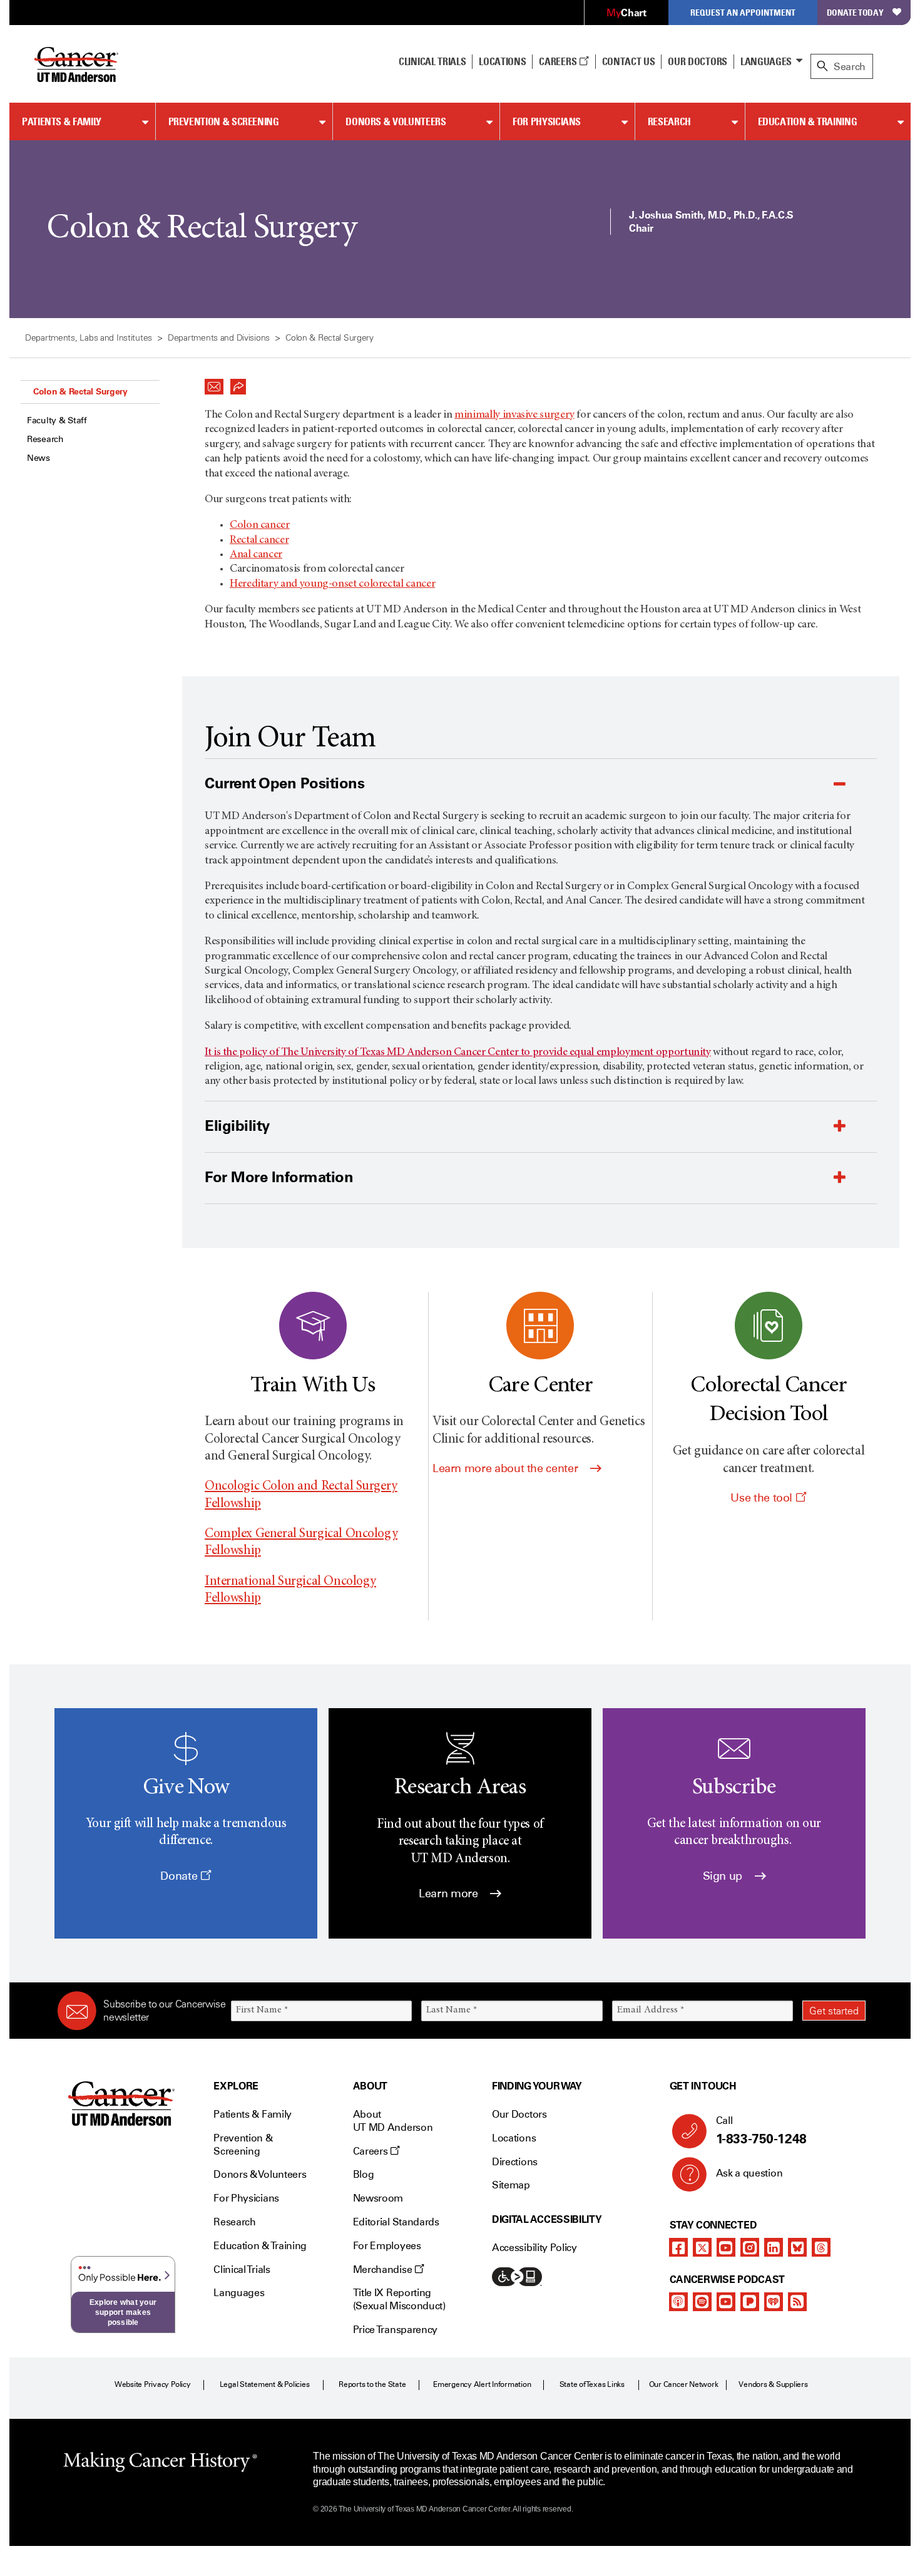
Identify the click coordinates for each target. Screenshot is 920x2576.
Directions (515, 2162)
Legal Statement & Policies (265, 2384)
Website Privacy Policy (153, 2384)
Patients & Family (62, 121)
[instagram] (750, 2247)
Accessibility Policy (534, 2248)
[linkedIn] (774, 2247)
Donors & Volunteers (396, 121)
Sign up (724, 1876)
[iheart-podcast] (774, 2302)
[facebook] (678, 2247)
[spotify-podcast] (702, 2302)
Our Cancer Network (684, 2384)
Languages (766, 61)
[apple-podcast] (678, 2302)
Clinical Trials (432, 61)
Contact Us (629, 61)
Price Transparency (395, 2330)
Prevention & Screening (224, 121)
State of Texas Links (592, 2384)
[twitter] (702, 2247)
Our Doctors (697, 61)
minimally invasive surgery (514, 415)
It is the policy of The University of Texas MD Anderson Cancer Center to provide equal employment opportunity (458, 1053)
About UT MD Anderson (393, 2121)
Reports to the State (372, 2384)
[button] (214, 383)
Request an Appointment (743, 12)
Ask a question (749, 2173)
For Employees (387, 2246)
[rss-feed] (797, 2302)
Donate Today (855, 12)
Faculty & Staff (57, 420)
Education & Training (808, 121)
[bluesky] (797, 2247)
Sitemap (511, 2185)
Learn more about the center (507, 1468)
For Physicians (547, 121)
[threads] (821, 2247)
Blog (364, 2174)
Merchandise (384, 2269)
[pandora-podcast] (750, 2302)
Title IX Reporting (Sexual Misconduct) (399, 2299)
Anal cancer (256, 555)
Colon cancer (260, 525)
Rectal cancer (259, 540)
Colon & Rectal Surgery (80, 391)
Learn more (450, 1893)
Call (761, 2130)
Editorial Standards (396, 2222)
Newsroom (378, 2198)
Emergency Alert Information (482, 2384)
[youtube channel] (726, 2247)
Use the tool (763, 1498)
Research (669, 121)
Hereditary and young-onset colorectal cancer (332, 584)
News (38, 458)
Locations (514, 2138)
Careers (559, 61)
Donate (180, 1876)
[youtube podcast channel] (726, 2302)
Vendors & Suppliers (773, 2384)
